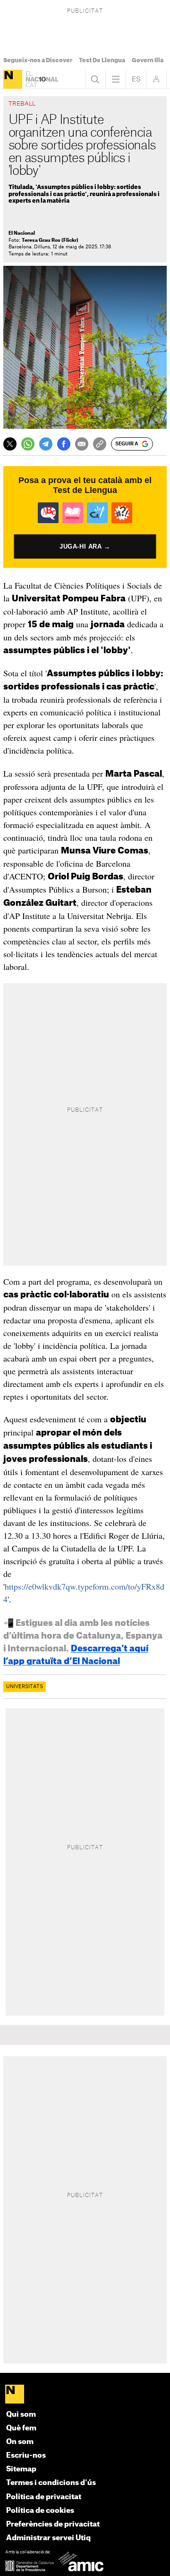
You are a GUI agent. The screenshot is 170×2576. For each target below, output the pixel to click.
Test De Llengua (102, 60)
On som (20, 2442)
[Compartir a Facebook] (64, 444)
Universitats (25, 1687)
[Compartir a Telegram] (46, 444)
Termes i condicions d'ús (51, 2483)
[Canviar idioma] (136, 79)
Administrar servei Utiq (48, 2538)
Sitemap (21, 2469)
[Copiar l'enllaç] (100, 444)
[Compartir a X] (10, 444)
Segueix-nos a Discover (38, 60)
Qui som (21, 2415)
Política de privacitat (44, 2497)
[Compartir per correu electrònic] (82, 444)
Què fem (21, 2428)
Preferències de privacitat (53, 2524)
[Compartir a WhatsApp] (28, 444)
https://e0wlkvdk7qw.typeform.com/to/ (71, 1586)
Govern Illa (148, 60)
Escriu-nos (26, 2456)
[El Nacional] (13, 79)
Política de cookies (40, 2511)
